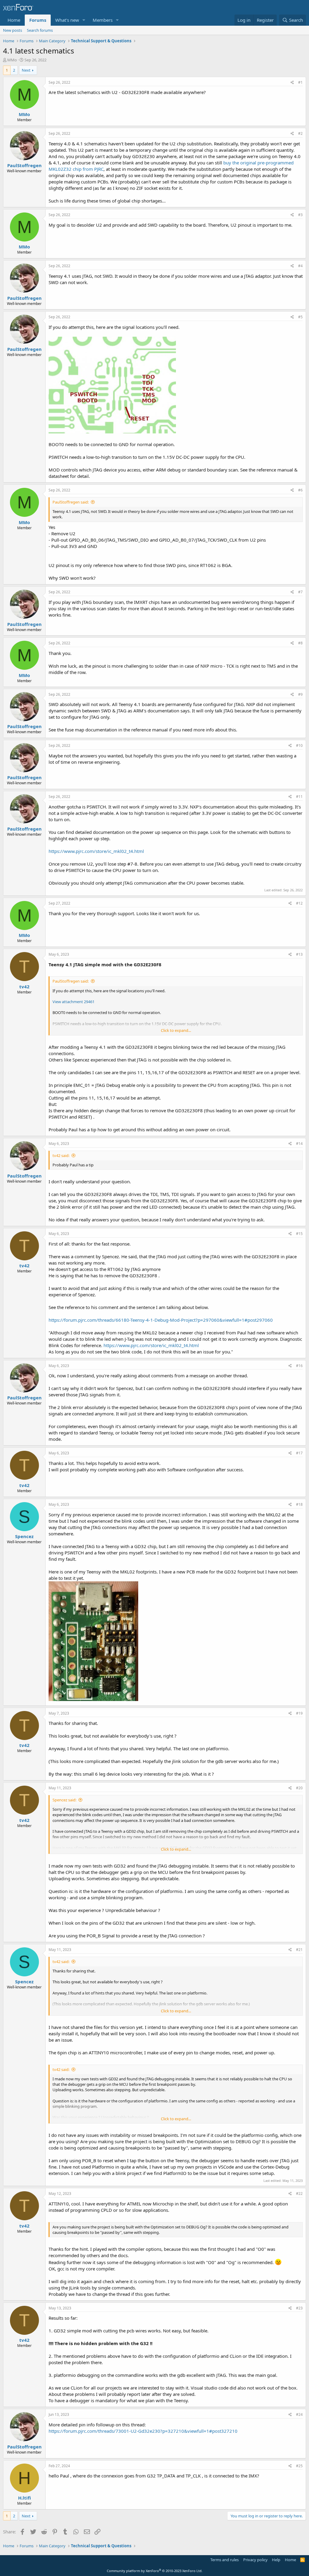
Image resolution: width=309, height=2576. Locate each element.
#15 (299, 1234)
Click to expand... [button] (176, 1030)
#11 (299, 797)
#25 (299, 2466)
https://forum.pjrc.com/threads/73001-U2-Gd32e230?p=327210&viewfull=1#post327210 (143, 2431)
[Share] (292, 83)
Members (103, 20)
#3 (300, 215)
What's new (67, 20)
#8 (300, 643)
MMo (12, 60)
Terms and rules (225, 2560)
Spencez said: (64, 1800)
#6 (300, 490)
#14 (299, 1144)
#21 (299, 1950)
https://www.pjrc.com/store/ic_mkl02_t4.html (96, 851)
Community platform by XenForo (155, 2571)
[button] (84, 20)
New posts (13, 30)
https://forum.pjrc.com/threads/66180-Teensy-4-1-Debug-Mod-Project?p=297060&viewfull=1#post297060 (161, 1320)
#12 (299, 903)
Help (276, 2560)
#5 (300, 317)
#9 (300, 694)
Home (14, 20)
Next (26, 70)
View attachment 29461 (73, 1002)
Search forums (40, 30)
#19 (299, 1713)
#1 (300, 82)
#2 (300, 133)
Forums (38, 20)
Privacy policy (255, 2560)
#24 (299, 2414)
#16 (299, 1366)
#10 (299, 745)
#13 (299, 954)
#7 (300, 592)
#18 (299, 1504)
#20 (299, 1788)
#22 (299, 2194)
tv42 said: (61, 1155)
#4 (300, 266)
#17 (299, 1453)
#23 (299, 2308)
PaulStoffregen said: (71, 502)
